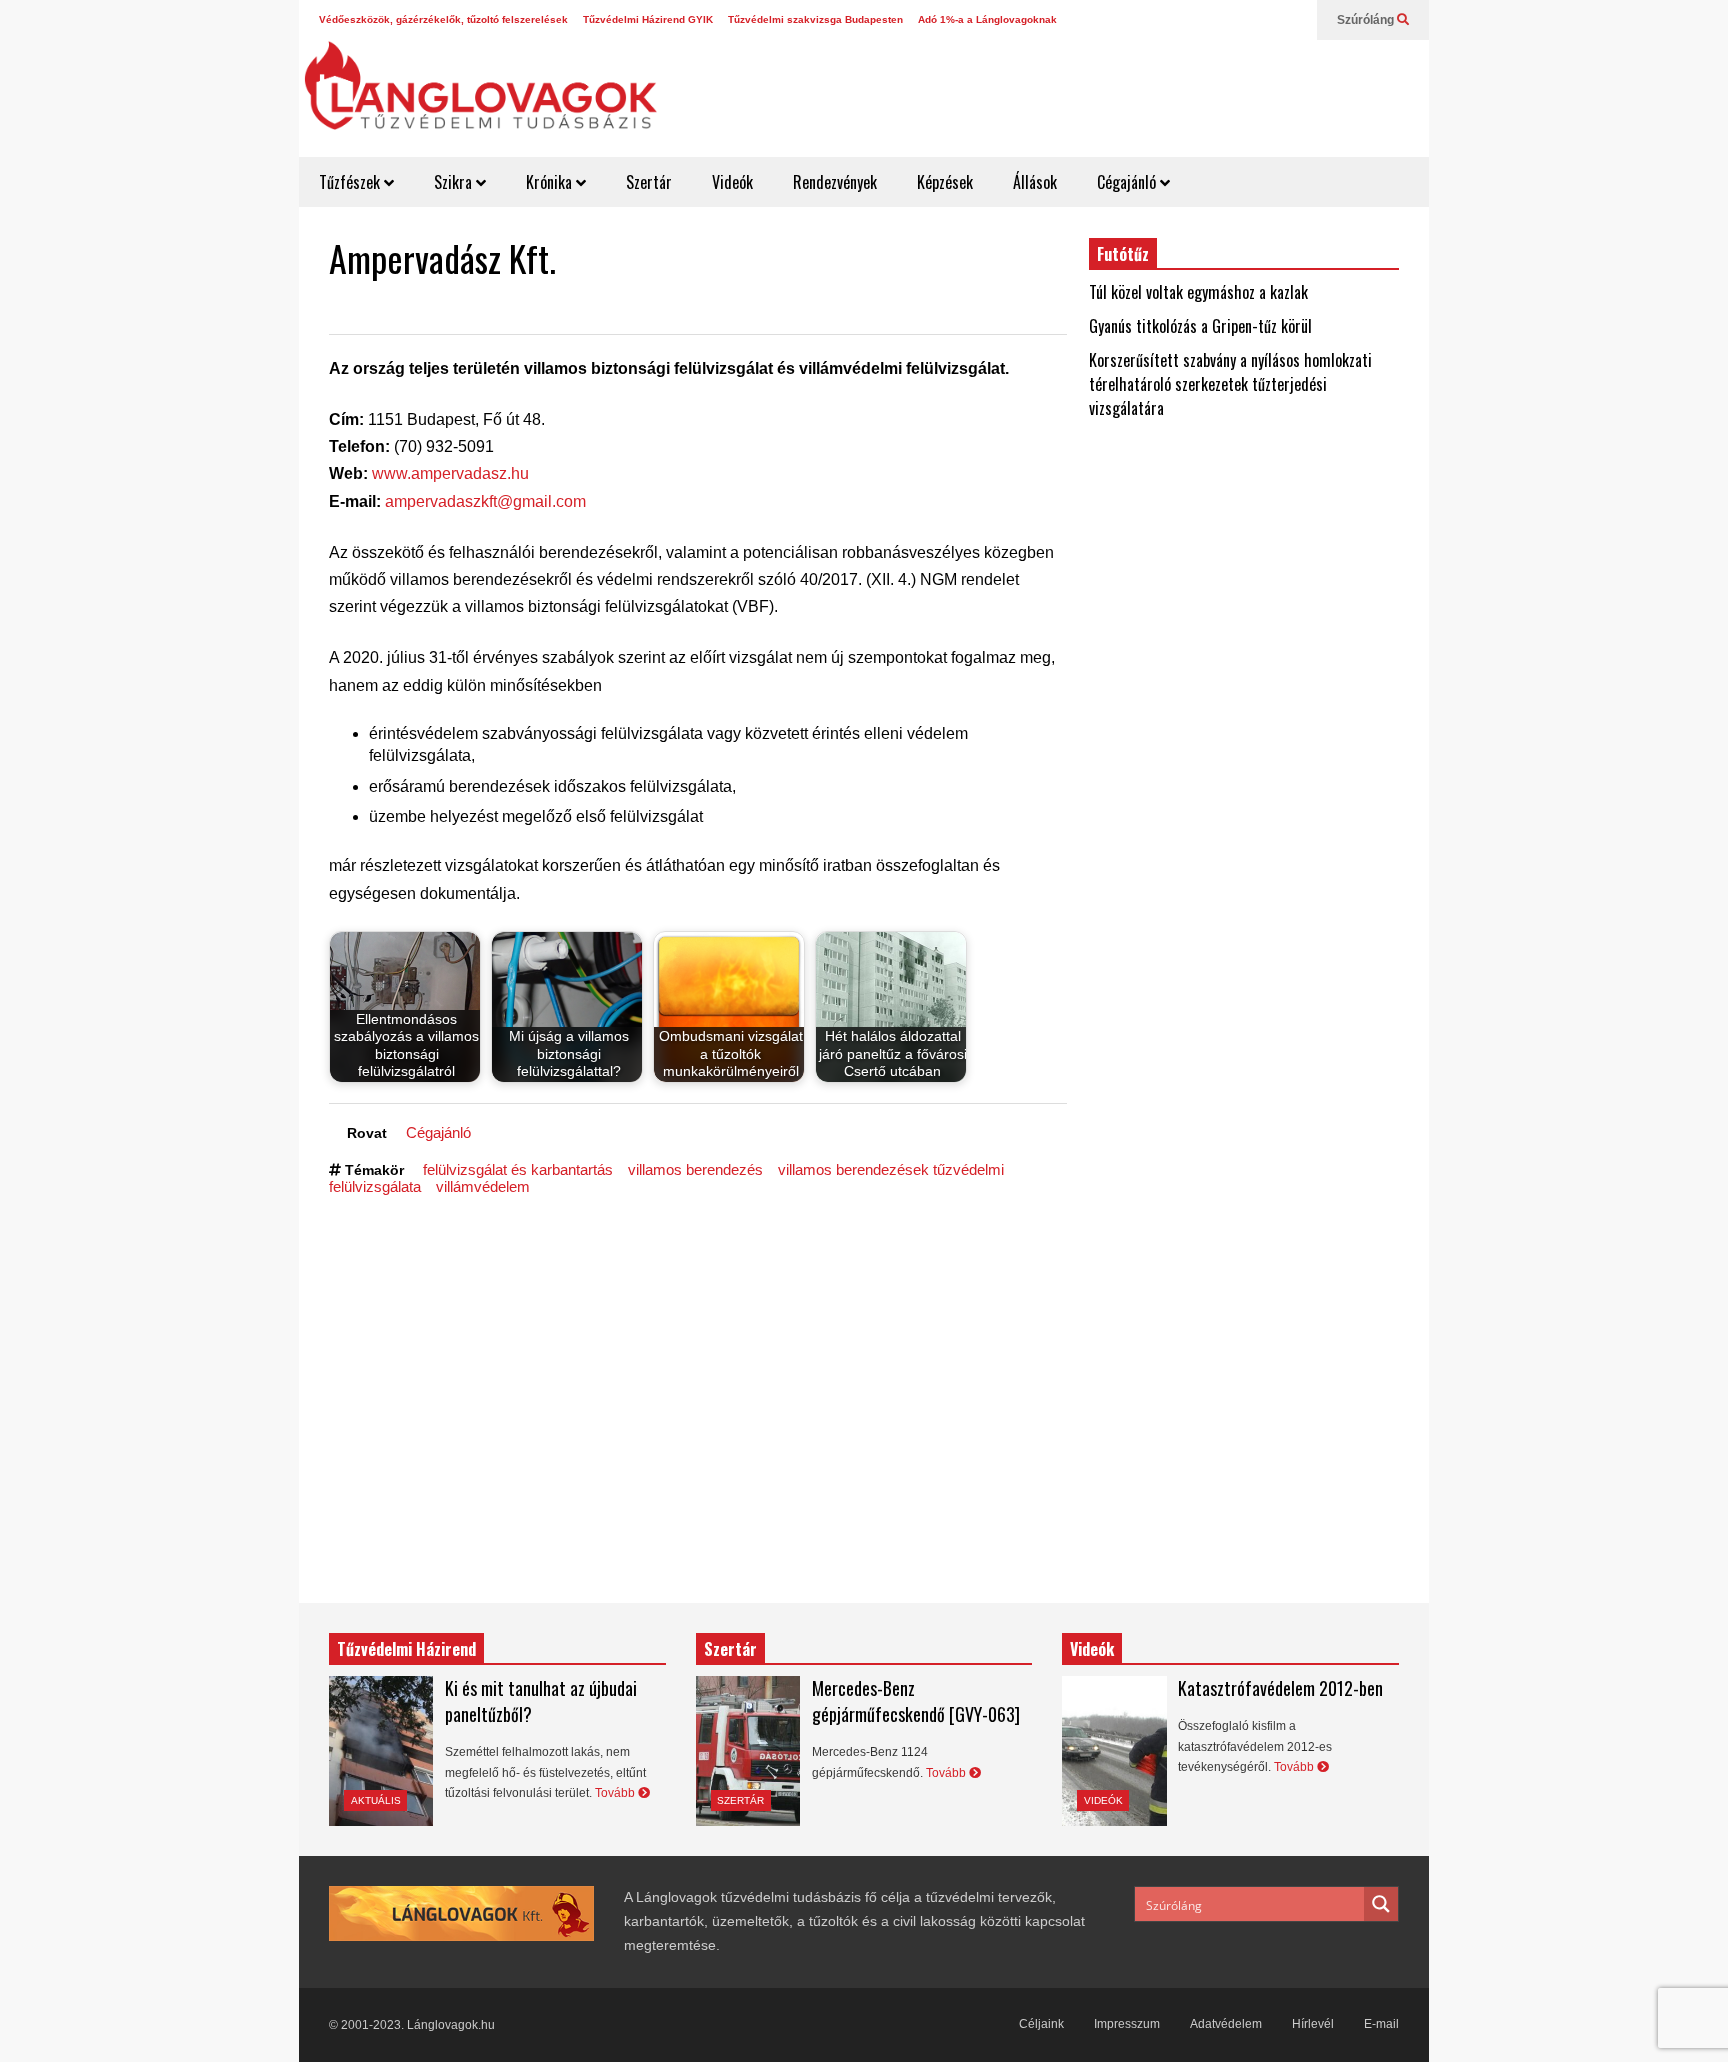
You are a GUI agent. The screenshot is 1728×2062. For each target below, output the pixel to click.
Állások (1035, 182)
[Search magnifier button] (1381, 1904)
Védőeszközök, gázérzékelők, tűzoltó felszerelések (443, 19)
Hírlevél (1313, 2024)
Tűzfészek (351, 182)
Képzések (945, 182)
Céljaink (1041, 2024)
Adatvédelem (1226, 2024)
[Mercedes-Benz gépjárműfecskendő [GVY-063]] (748, 1751)
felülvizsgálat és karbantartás (518, 1169)
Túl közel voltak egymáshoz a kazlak (1198, 292)
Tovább (616, 1793)
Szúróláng (1367, 20)
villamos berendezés (695, 1169)
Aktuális (376, 1800)
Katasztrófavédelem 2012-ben (1280, 1688)
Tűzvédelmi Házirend (406, 1649)
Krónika (551, 182)
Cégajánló (1128, 182)
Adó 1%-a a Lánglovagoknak (987, 19)
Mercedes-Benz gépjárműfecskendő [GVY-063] (916, 1701)
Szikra (455, 182)
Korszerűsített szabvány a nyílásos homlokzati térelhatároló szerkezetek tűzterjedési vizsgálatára (1230, 384)
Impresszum (1127, 2024)
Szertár (649, 182)
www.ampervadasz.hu (450, 473)
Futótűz (1123, 254)
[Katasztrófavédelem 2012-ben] (1114, 1751)
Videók (732, 182)
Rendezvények (835, 182)
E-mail (1381, 2024)
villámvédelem (483, 1186)
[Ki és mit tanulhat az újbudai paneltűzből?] (381, 1751)
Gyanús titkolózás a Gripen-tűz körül (1200, 326)
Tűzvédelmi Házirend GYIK (648, 19)
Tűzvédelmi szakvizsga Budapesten (815, 19)
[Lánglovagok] (480, 96)
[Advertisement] (1060, 90)
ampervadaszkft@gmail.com (485, 501)
